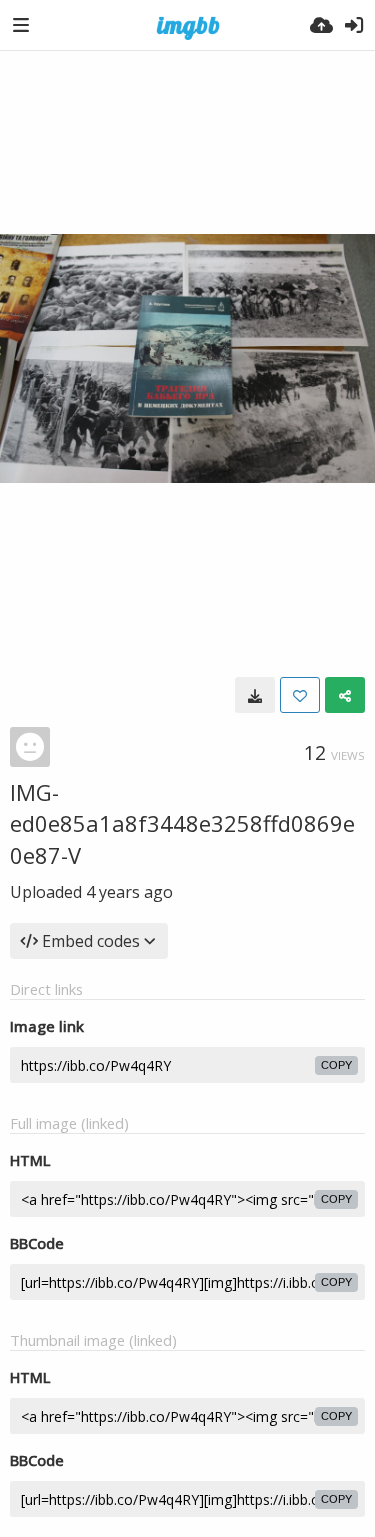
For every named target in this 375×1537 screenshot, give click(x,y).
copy (336, 1065)
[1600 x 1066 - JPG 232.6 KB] (255, 695)
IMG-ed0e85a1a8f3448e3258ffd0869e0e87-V (182, 823)
